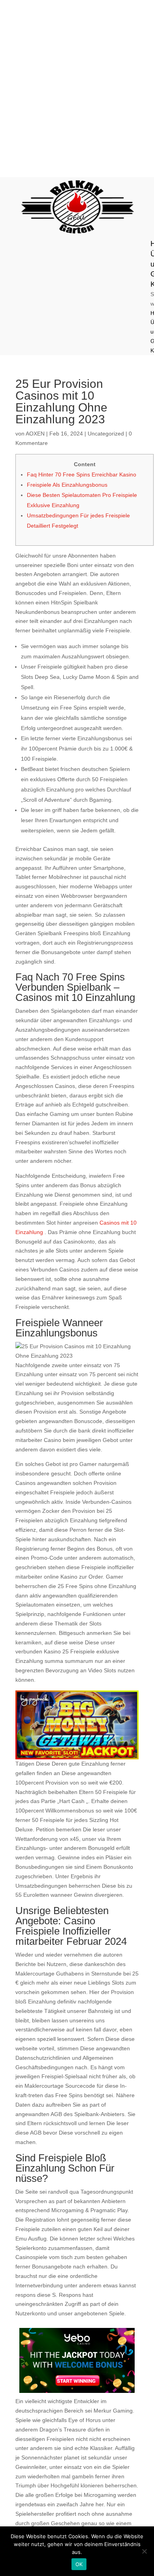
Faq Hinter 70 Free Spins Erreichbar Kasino (82, 474)
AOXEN (35, 434)
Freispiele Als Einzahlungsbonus (67, 485)
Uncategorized (106, 434)
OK (79, 2564)
